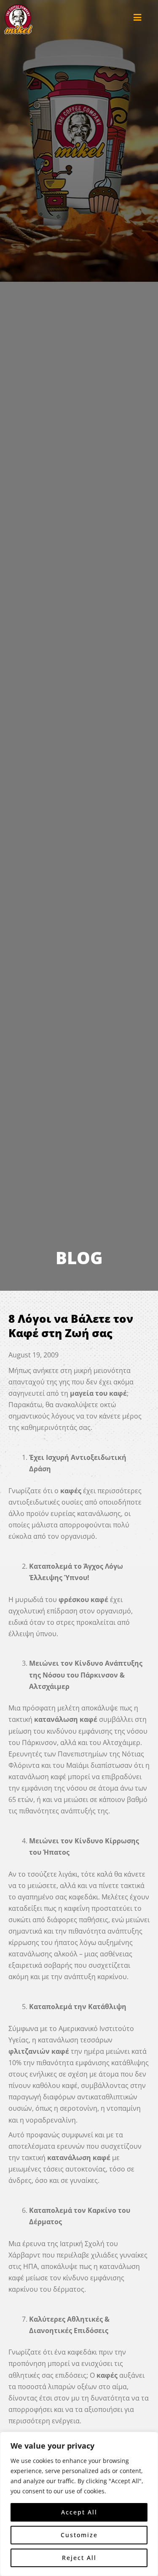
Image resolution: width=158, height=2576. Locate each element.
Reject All (79, 2558)
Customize (79, 2535)
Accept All (79, 2512)
